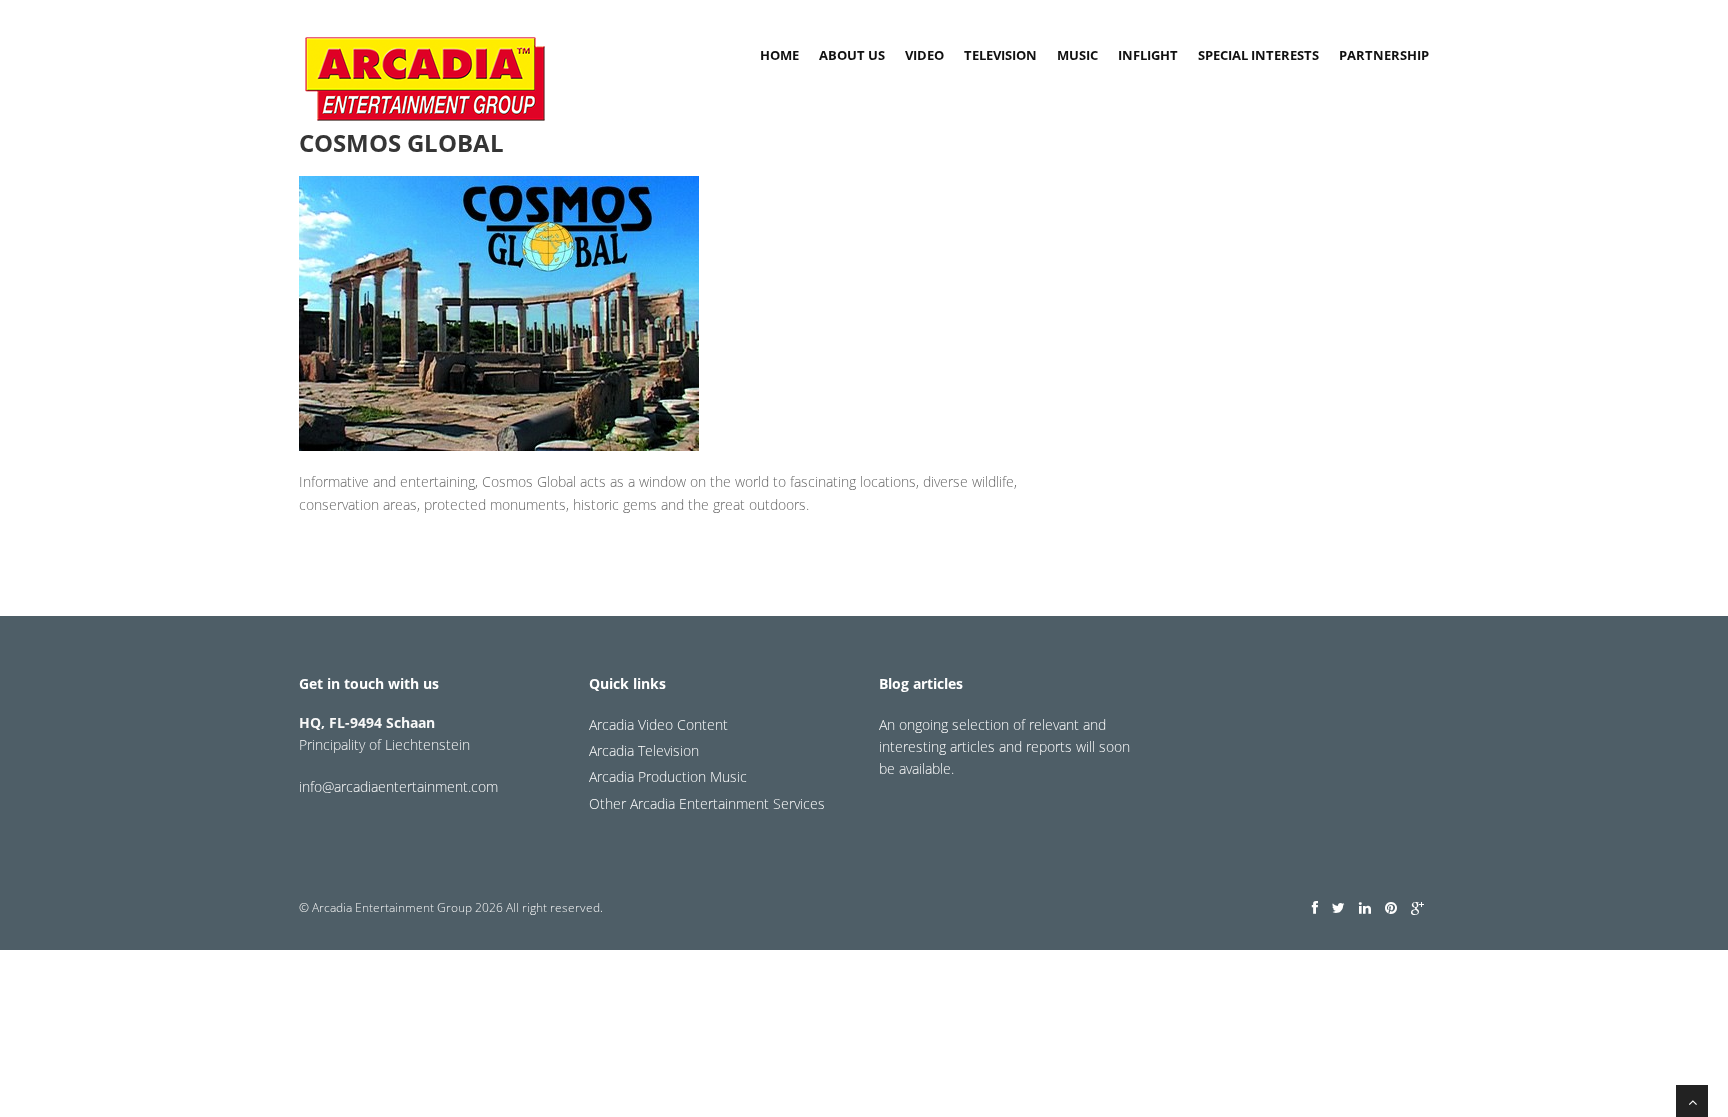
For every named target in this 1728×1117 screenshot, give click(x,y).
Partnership (1384, 55)
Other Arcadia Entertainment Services (707, 803)
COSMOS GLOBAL (401, 142)
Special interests (1258, 55)
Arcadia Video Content (658, 724)
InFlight (1148, 55)
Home (779, 55)
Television (1000, 55)
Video (924, 55)
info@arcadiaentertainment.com (398, 786)
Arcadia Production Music (668, 776)
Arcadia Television (644, 750)
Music (1077, 55)
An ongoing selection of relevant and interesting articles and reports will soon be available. (1004, 747)
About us (852, 55)
